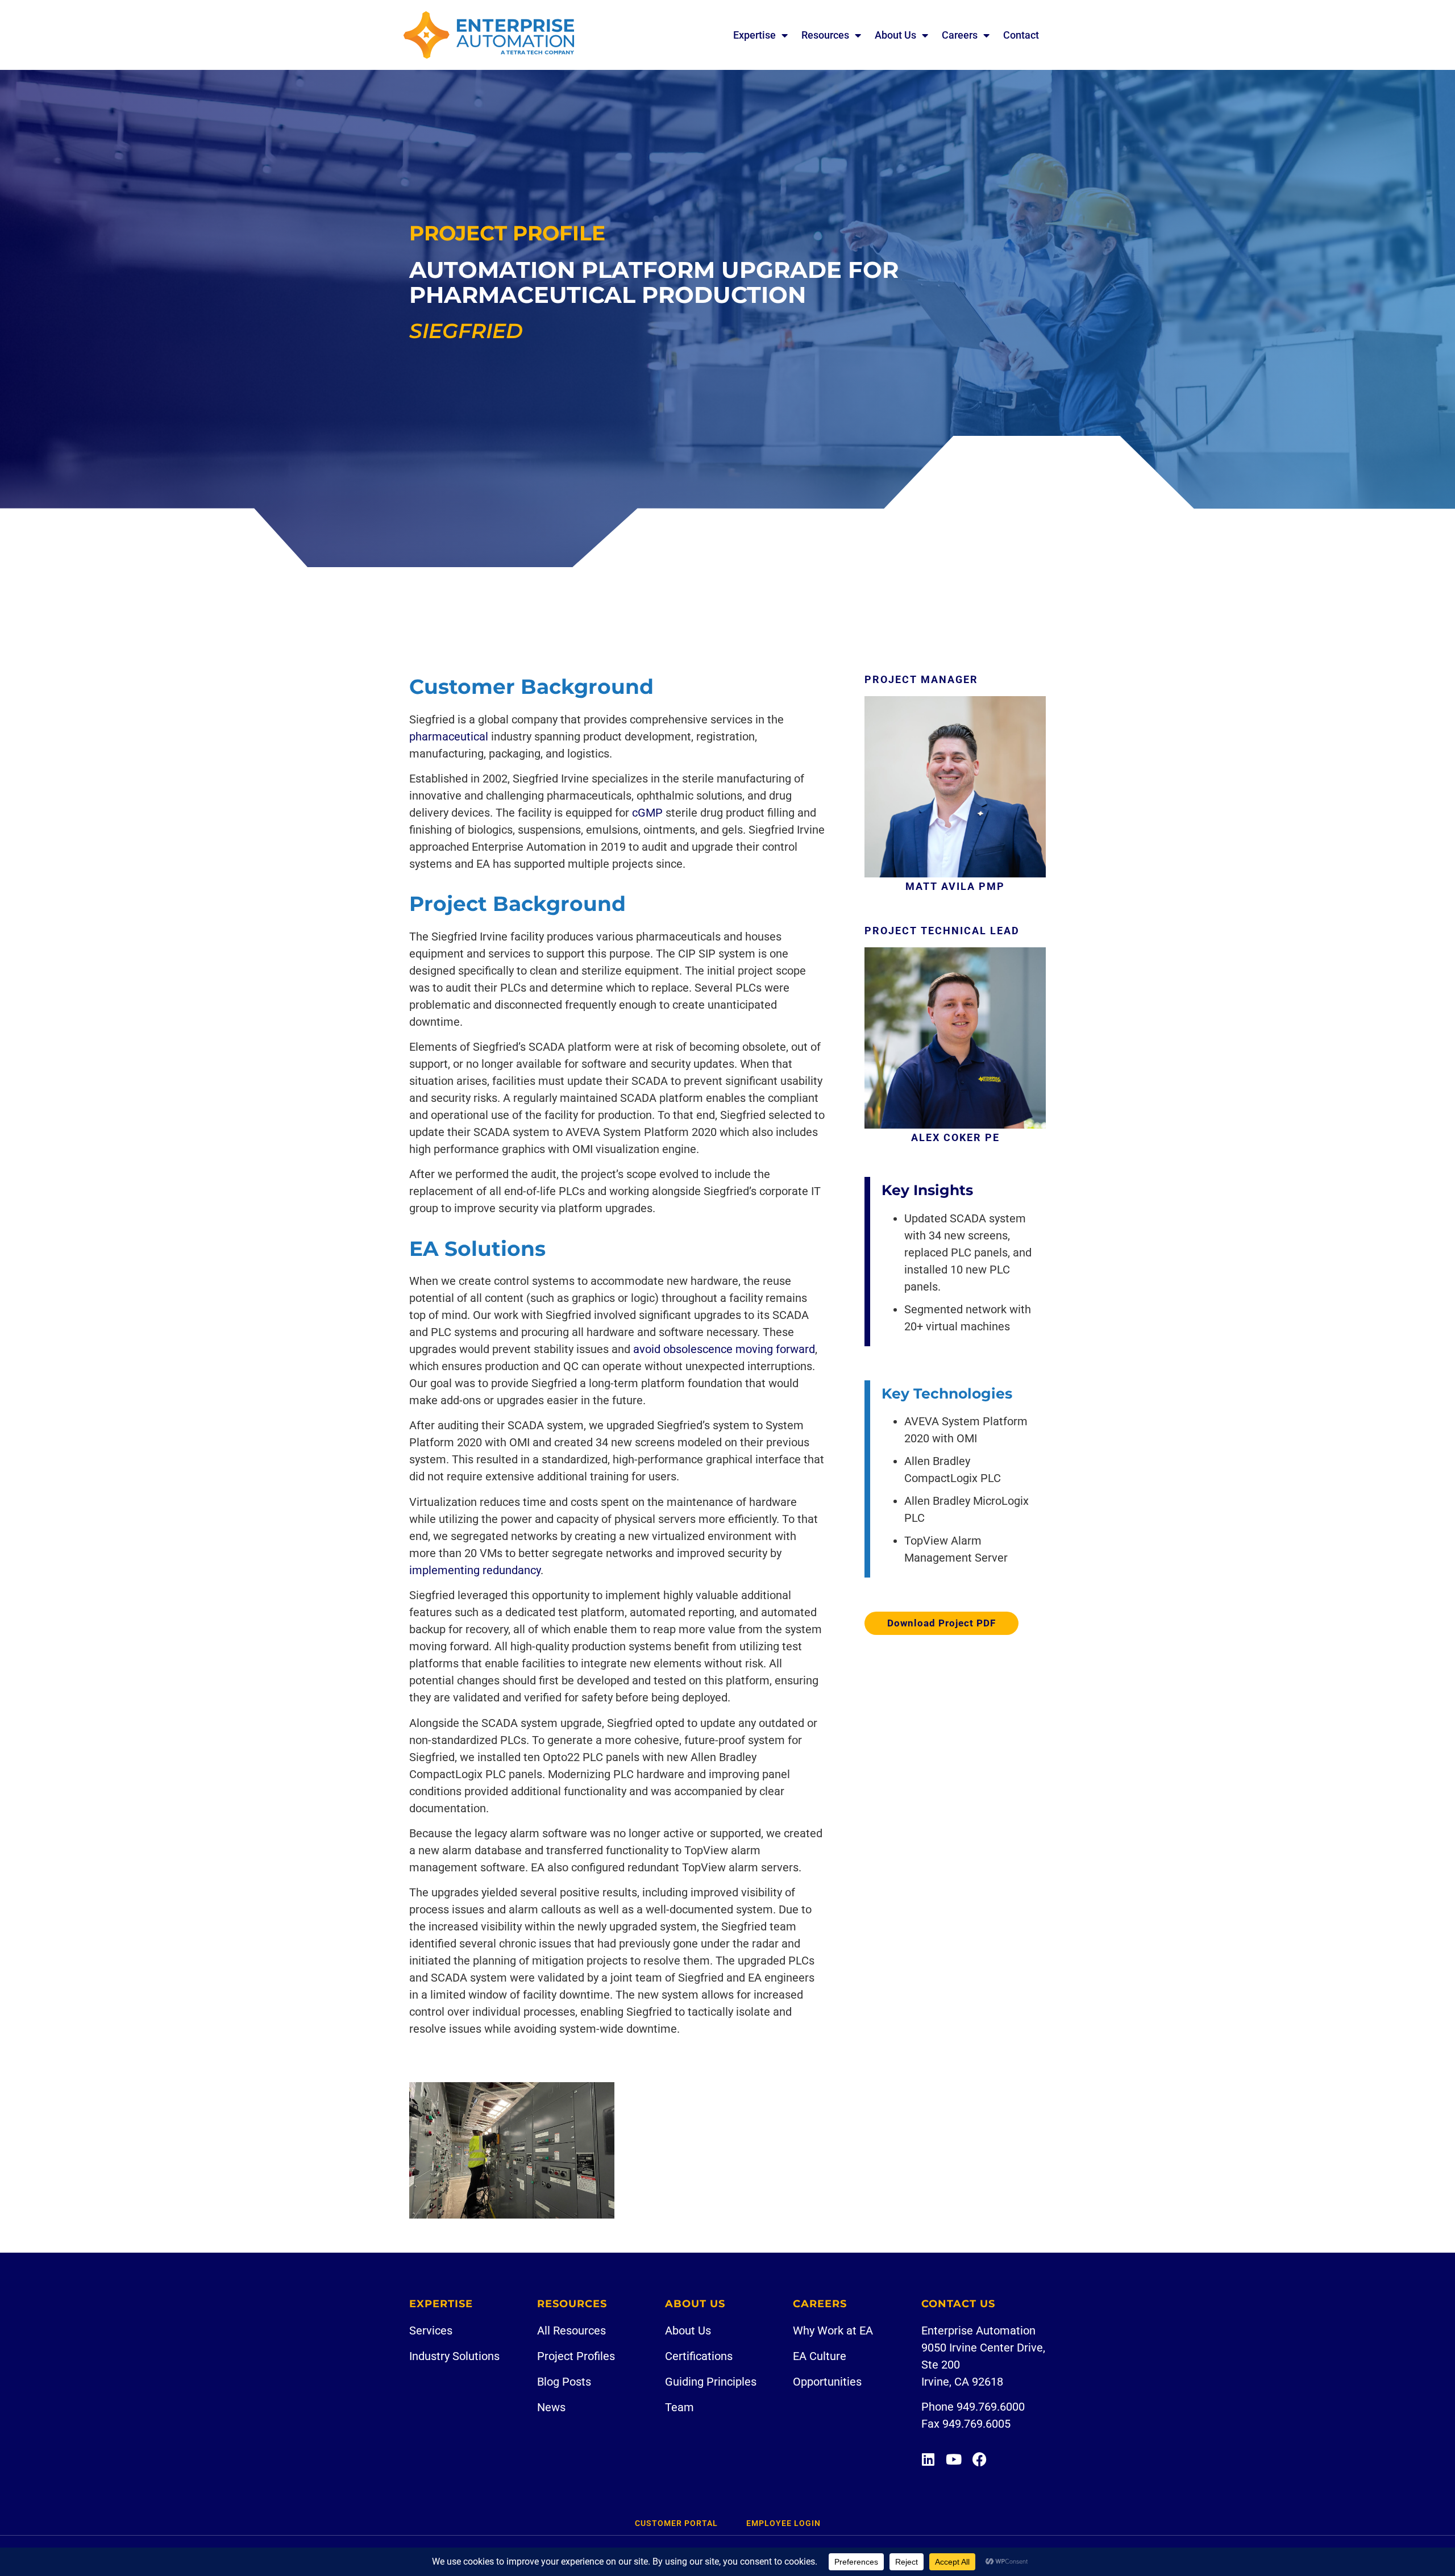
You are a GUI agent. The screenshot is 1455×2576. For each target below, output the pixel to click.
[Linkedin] (928, 2459)
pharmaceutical (449, 736)
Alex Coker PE (955, 1137)
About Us (895, 35)
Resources (825, 35)
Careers (960, 35)
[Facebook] (980, 2459)
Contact (1021, 35)
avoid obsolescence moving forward (724, 1349)
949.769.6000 (991, 2407)
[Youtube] (954, 2459)
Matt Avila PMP (955, 886)
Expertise (754, 35)
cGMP (647, 813)
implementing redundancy (475, 1570)
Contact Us (958, 2304)
